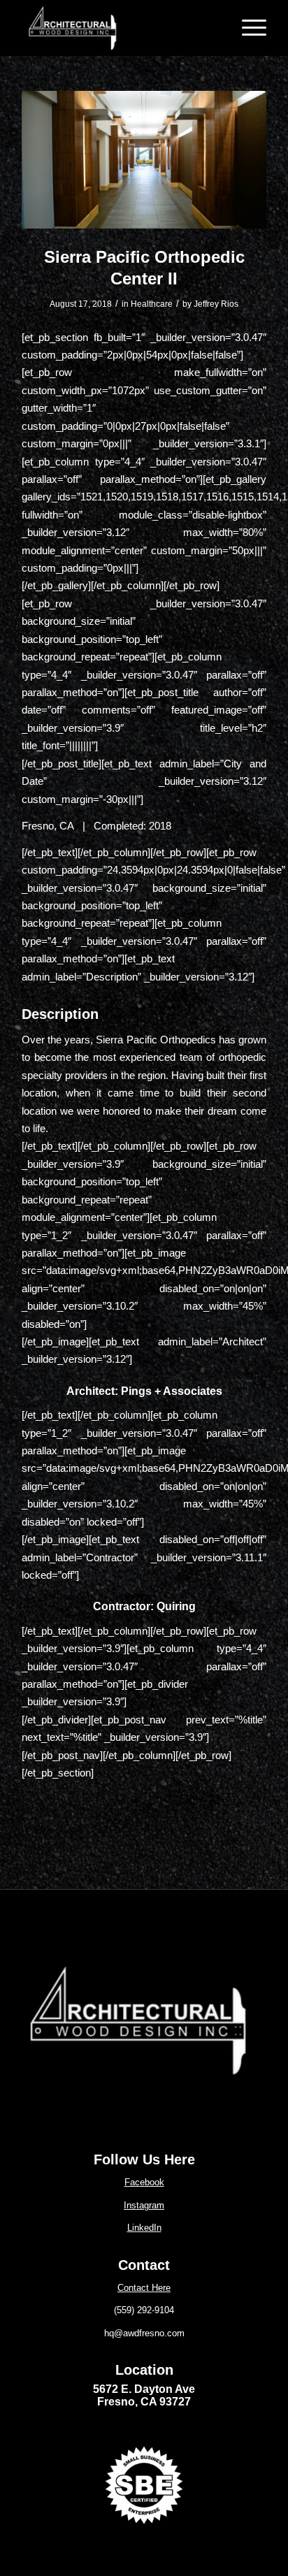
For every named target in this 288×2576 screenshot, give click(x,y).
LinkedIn (144, 2228)
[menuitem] (247, 28)
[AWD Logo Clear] (120, 28)
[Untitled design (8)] (139, 2021)
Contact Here (144, 2288)
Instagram (144, 2205)
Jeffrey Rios (216, 304)
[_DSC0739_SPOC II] (144, 160)
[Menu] (247, 28)
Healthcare (152, 304)
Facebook (144, 2182)
